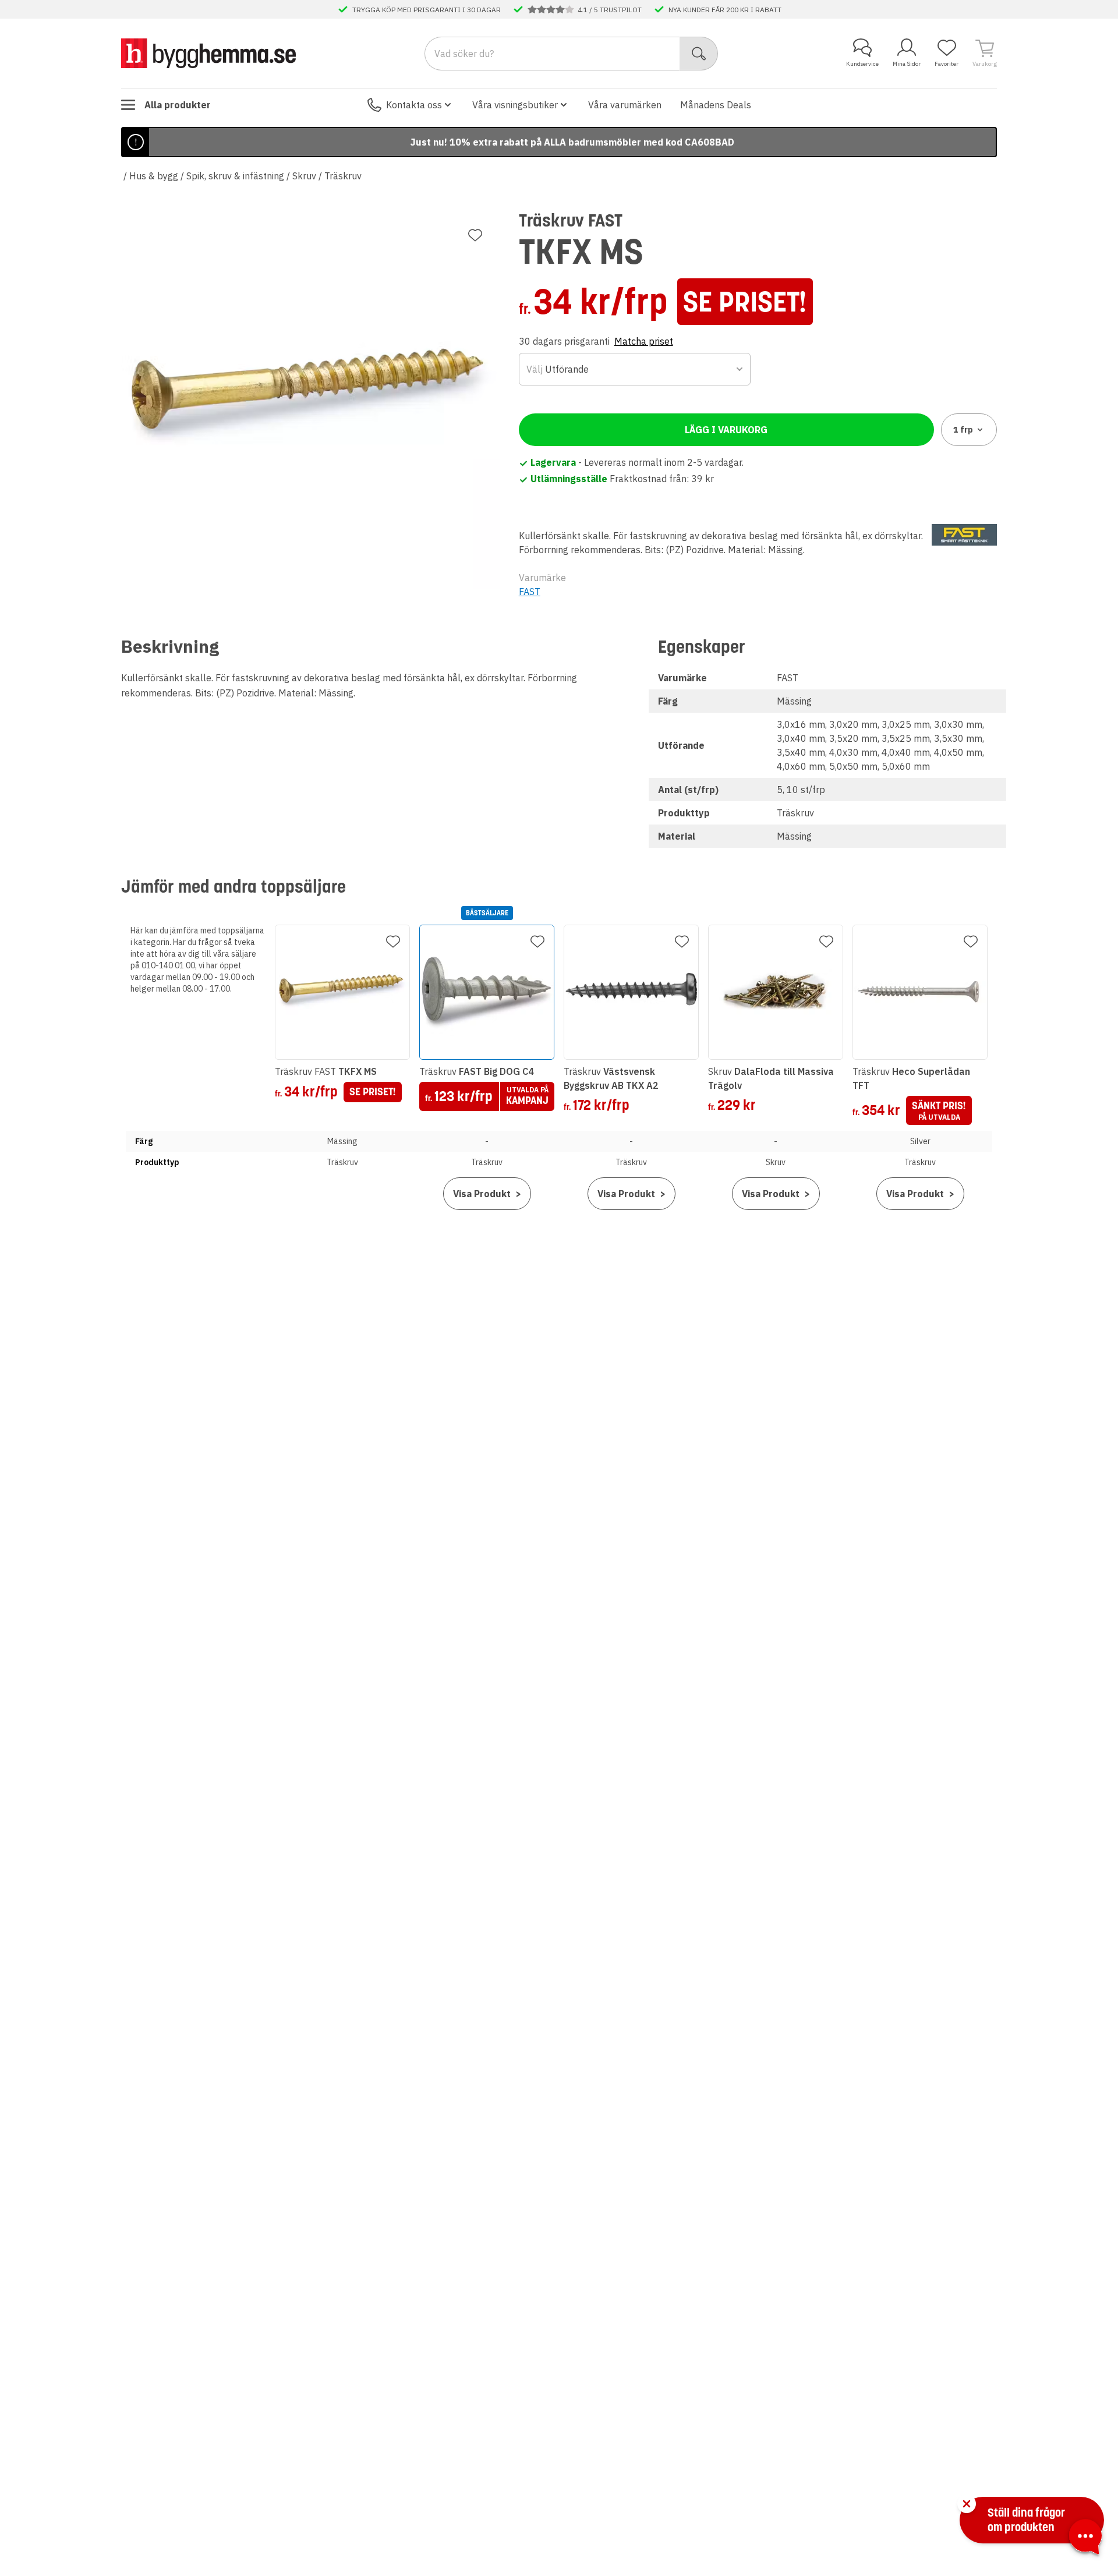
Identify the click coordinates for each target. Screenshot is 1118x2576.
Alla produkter (178, 105)
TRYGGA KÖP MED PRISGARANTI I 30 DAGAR (427, 9)
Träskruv (343, 176)
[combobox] (635, 369)
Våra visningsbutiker (515, 105)
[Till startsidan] (208, 53)
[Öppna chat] (1085, 2539)
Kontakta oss (414, 105)
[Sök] (699, 54)
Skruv (304, 176)
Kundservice (862, 64)
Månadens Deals (716, 105)
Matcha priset (644, 341)
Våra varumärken (625, 105)
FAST (530, 592)
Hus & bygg (154, 176)
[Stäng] (967, 2504)
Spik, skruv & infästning (235, 176)
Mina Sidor (907, 64)
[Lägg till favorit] (475, 235)
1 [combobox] (963, 430)
